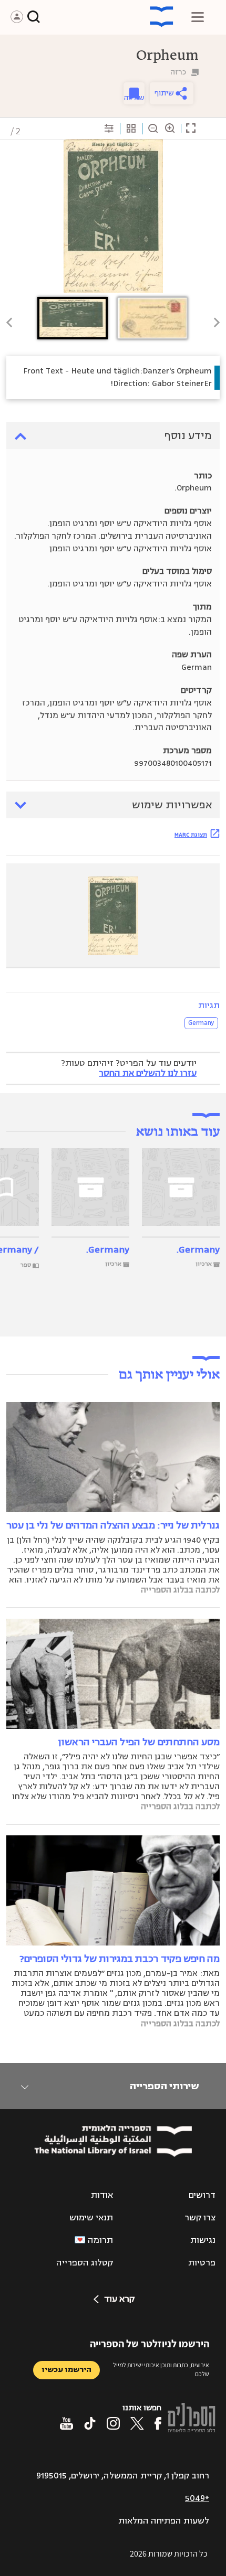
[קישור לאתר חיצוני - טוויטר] (137, 2423)
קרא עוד (119, 2299)
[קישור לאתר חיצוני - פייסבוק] (158, 2423)
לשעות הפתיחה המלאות (164, 2521)
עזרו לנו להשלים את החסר (148, 1073)
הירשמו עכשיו (66, 2370)
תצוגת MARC (191, 835)
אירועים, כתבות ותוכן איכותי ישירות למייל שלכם (161, 2369)
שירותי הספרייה (164, 2086)
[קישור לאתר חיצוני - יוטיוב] (66, 2423)
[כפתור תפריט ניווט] (198, 17)
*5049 (197, 2498)
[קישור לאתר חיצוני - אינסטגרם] (113, 2423)
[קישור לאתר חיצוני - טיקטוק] (90, 2423)
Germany (201, 1023)
